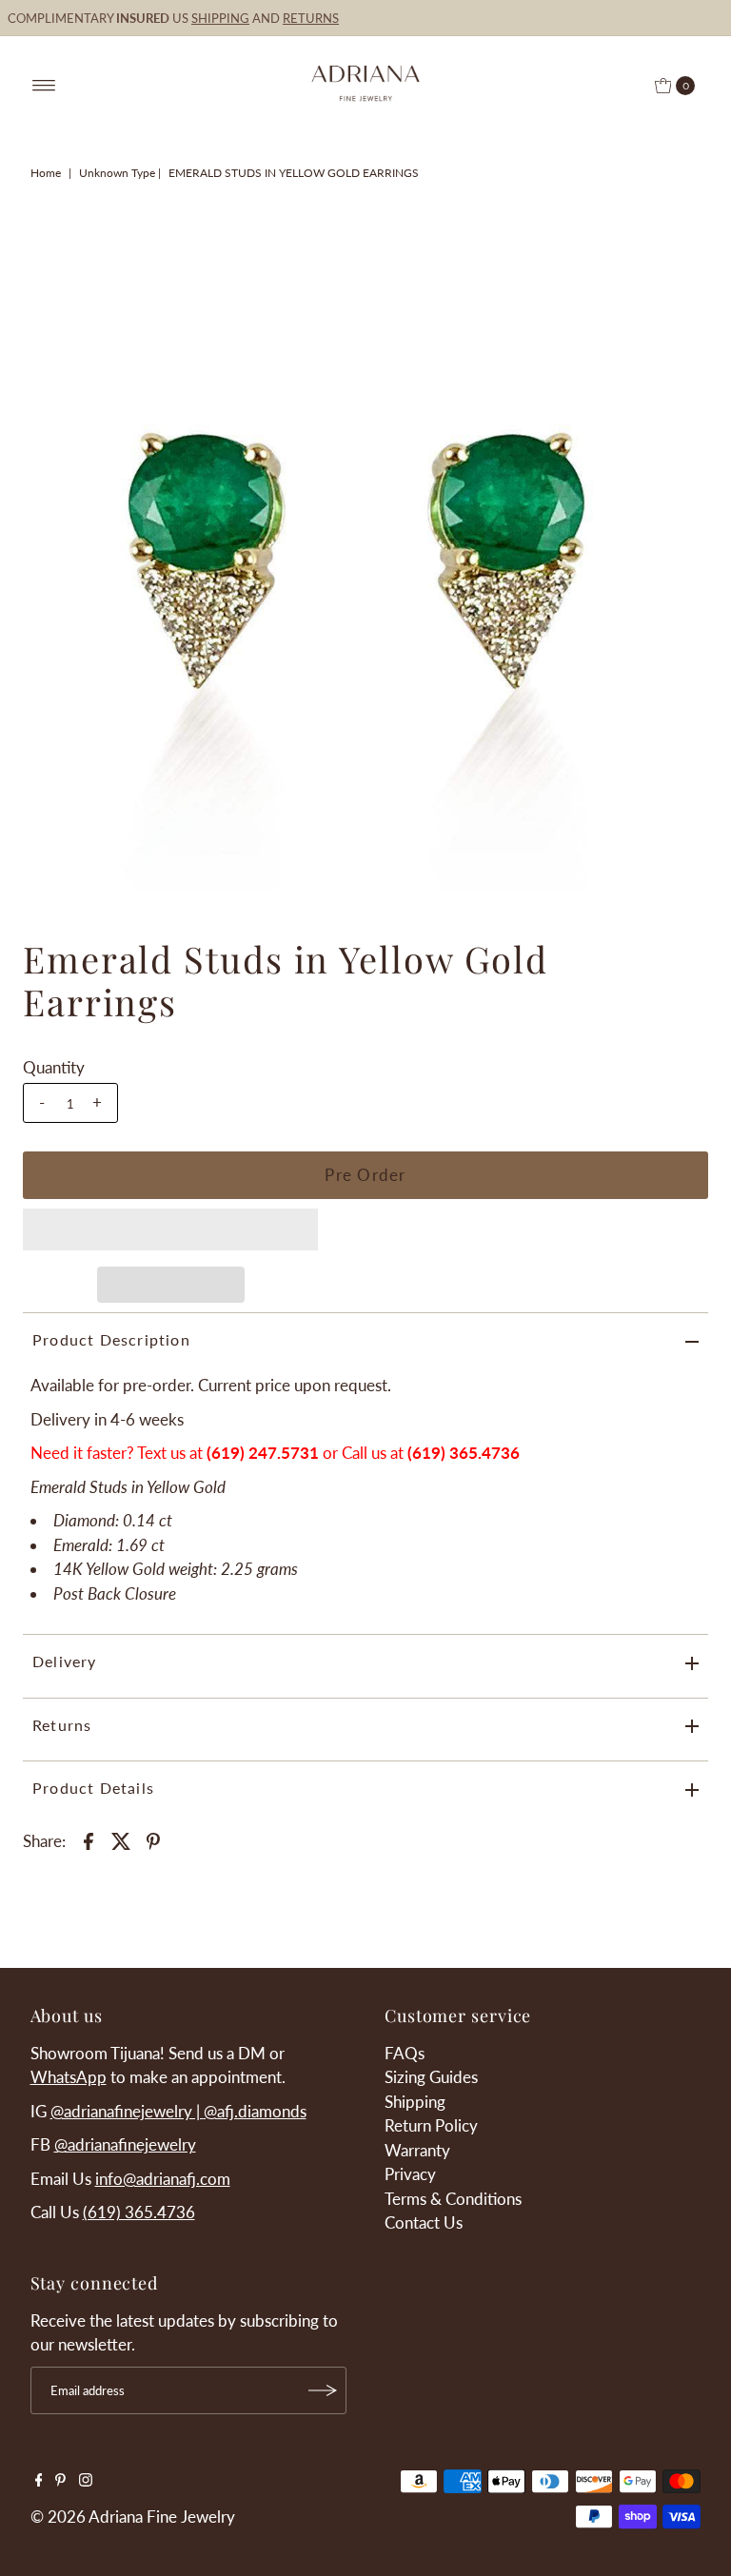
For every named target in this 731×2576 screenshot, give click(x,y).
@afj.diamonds (255, 2111)
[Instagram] (86, 2481)
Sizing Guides (431, 2077)
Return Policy (431, 2125)
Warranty (417, 2150)
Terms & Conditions (453, 2199)
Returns (62, 1725)
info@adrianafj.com (163, 2179)
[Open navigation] (44, 86)
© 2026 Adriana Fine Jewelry (133, 2517)
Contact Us (424, 2222)
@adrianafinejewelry (125, 2144)
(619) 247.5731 (263, 1453)
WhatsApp (69, 2077)
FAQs (405, 2053)
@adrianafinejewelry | (127, 2111)
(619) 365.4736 (139, 2212)
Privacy (410, 2174)
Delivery (65, 1661)
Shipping (415, 2102)
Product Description (111, 1339)
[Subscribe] (323, 2390)
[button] (170, 1229)
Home (46, 173)
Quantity (54, 1067)
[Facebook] (39, 2481)
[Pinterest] (60, 2481)
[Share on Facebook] (89, 1839)
